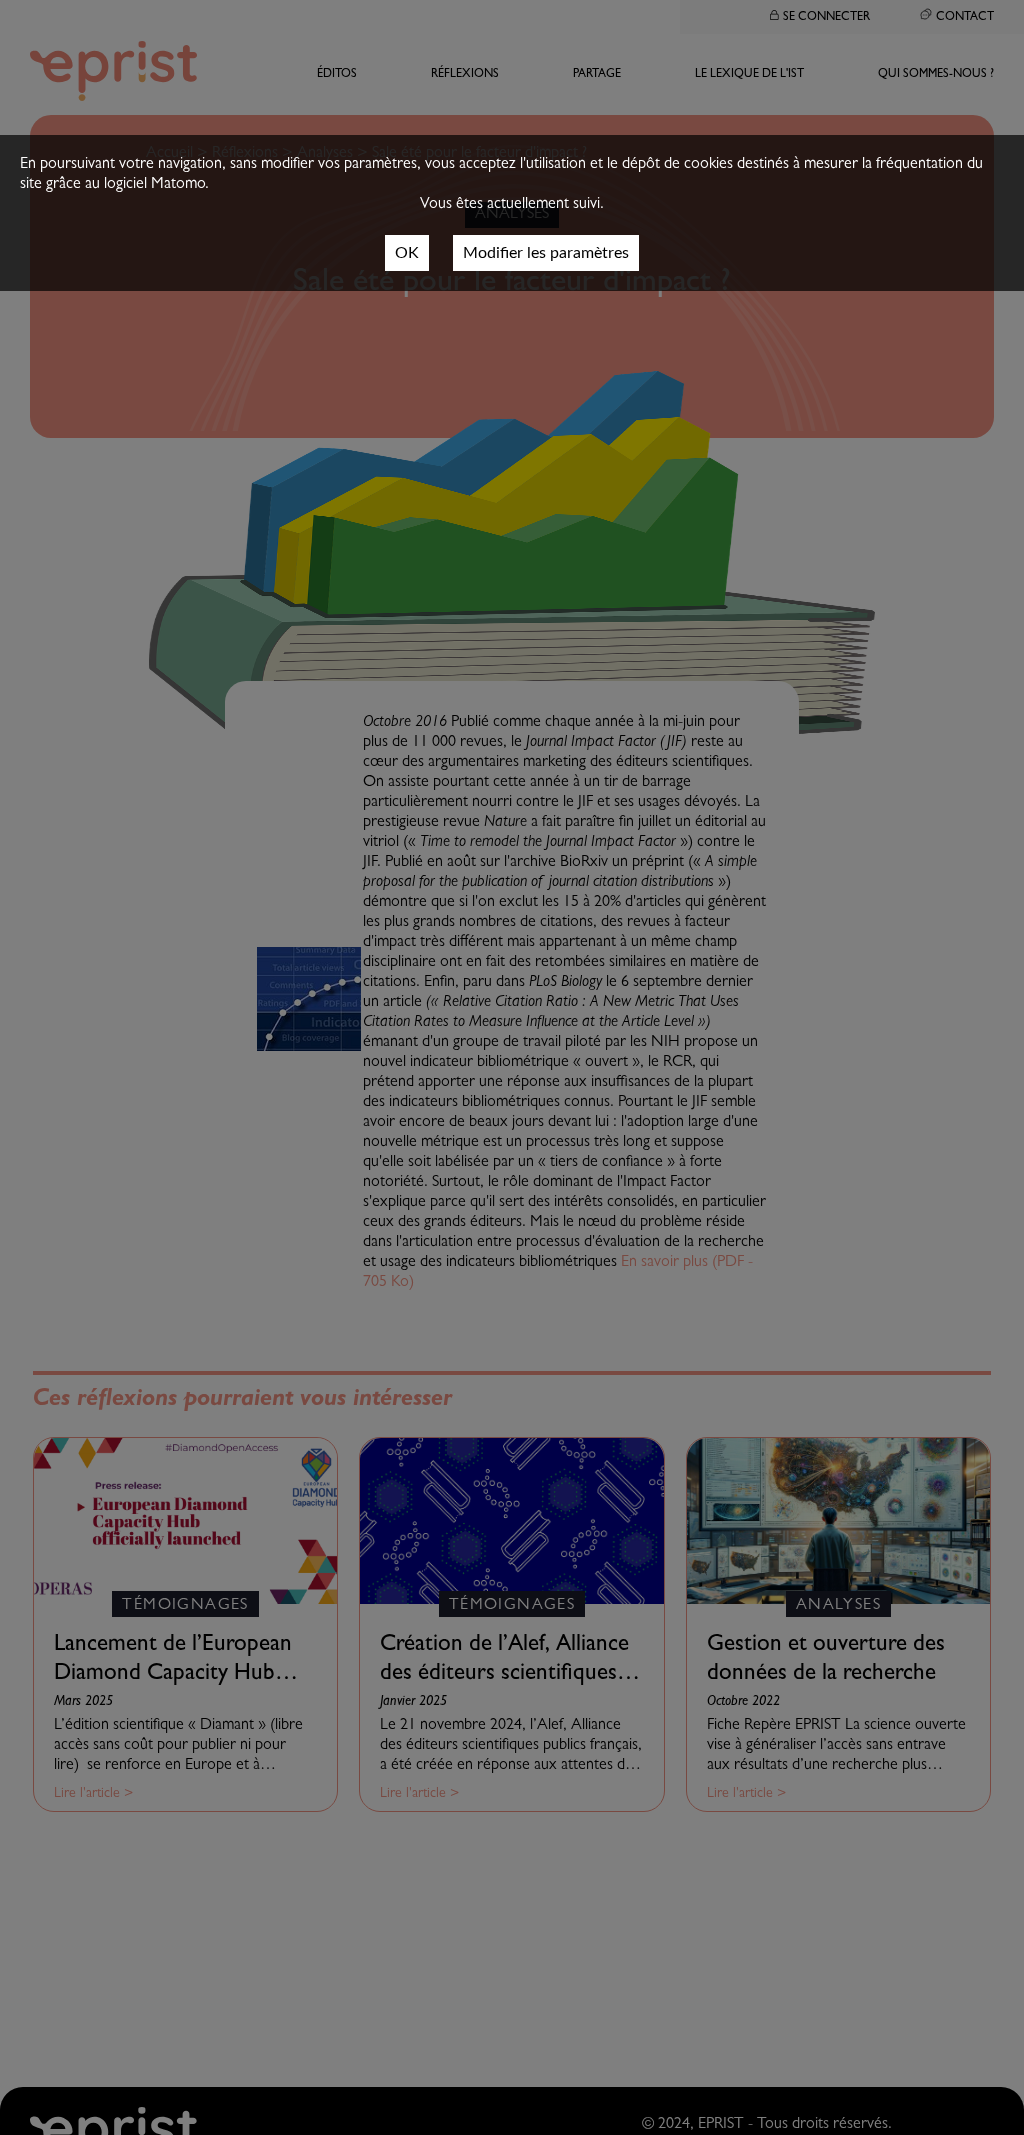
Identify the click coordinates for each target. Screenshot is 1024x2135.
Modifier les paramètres (546, 253)
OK (407, 253)
